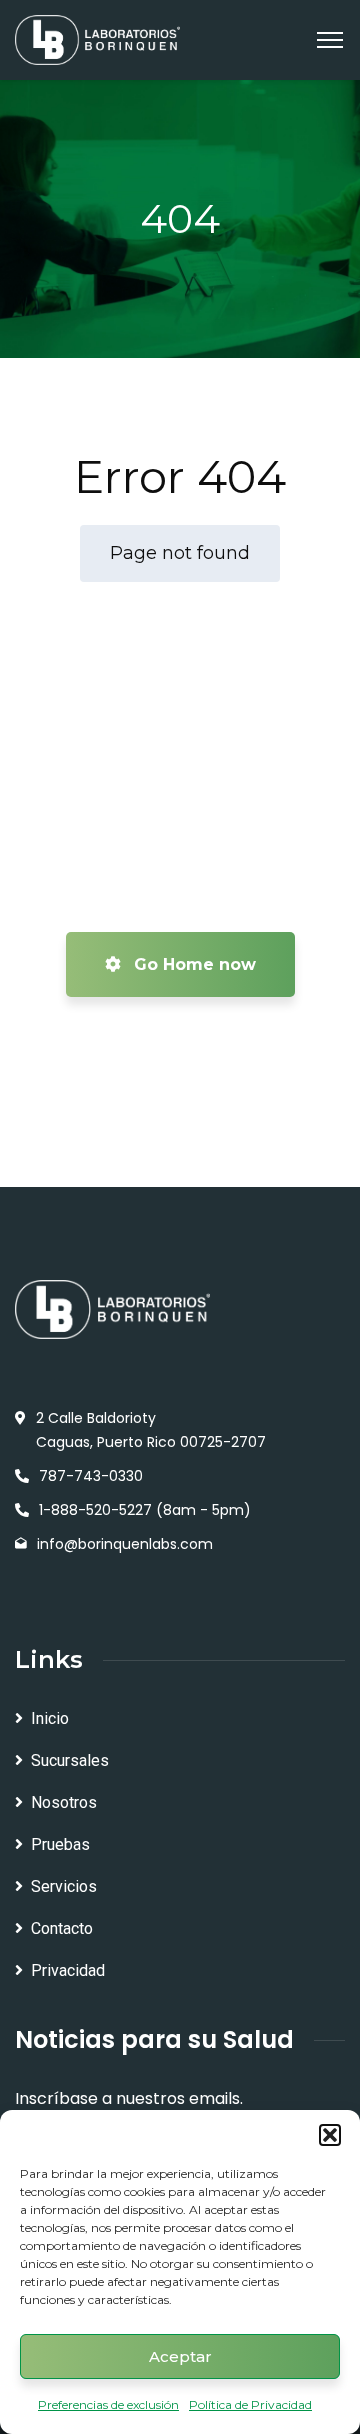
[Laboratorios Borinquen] (97, 38)
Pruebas (60, 1844)
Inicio (50, 1718)
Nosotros (64, 1802)
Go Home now (192, 964)
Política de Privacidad (250, 2404)
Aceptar (180, 2356)
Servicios (64, 1886)
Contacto (62, 1928)
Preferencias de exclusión (108, 2404)
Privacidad (68, 1970)
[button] (330, 2135)
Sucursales (70, 1760)
